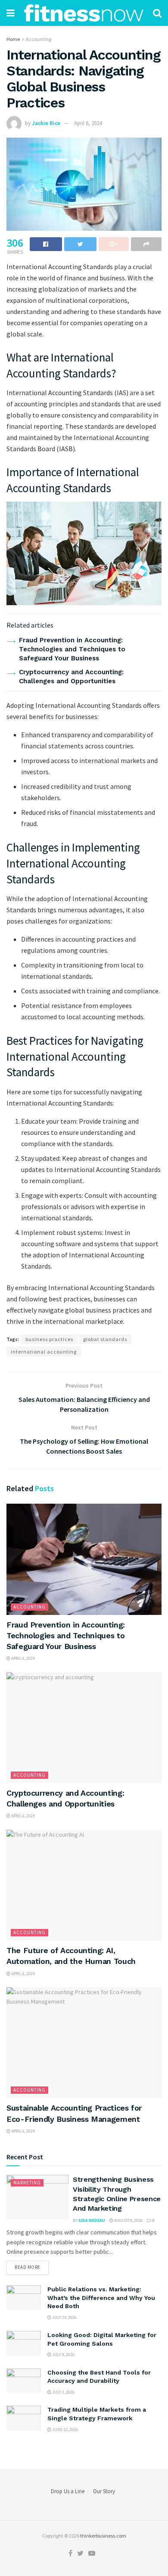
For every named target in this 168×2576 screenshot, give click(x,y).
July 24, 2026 (64, 2317)
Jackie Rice (46, 123)
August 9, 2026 (128, 2220)
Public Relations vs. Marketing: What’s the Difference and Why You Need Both (101, 2298)
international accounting (44, 1352)
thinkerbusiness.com (103, 2536)
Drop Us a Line (68, 2491)
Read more (28, 2267)
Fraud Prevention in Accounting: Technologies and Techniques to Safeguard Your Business (72, 649)
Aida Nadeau (92, 2220)
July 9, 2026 (63, 2355)
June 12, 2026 (65, 2430)
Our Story (104, 2491)
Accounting (39, 39)
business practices (49, 1339)
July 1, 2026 (63, 2392)
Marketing (27, 2183)
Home (13, 39)
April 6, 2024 (88, 123)
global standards (105, 1339)
